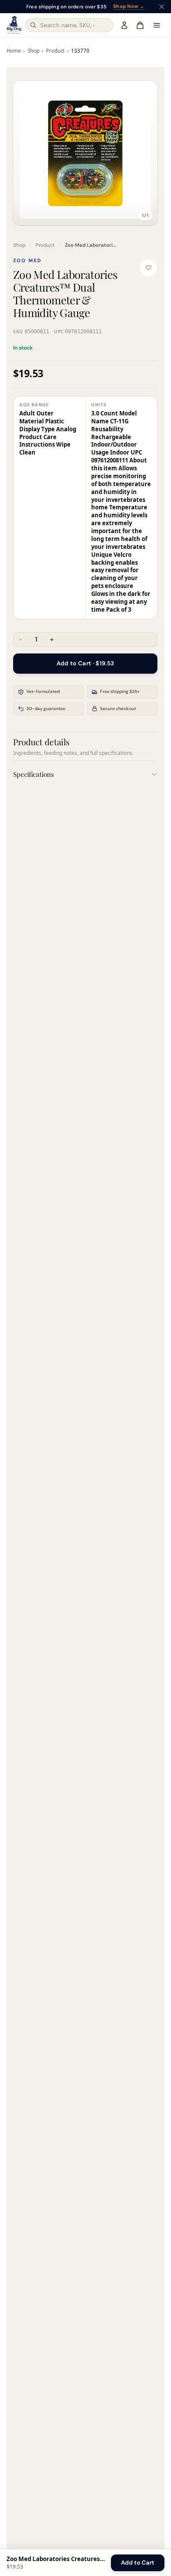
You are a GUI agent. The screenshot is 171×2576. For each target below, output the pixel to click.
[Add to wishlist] (149, 268)
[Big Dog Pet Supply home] (14, 25)
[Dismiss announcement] (162, 7)
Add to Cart (138, 2563)
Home (14, 51)
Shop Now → (129, 7)
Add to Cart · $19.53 (85, 663)
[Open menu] (157, 25)
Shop (34, 51)
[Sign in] (124, 25)
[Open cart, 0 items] (140, 25)
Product (55, 51)
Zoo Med (27, 260)
